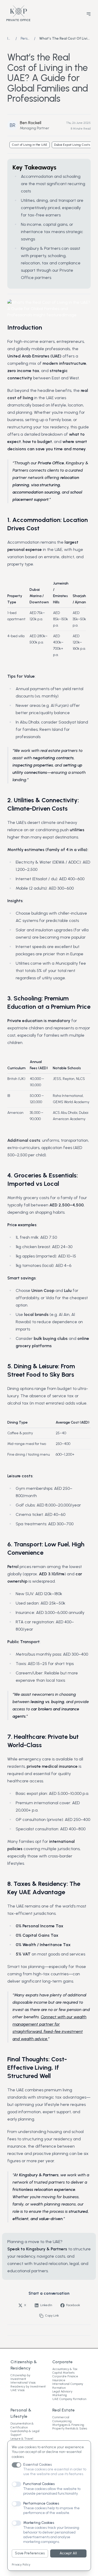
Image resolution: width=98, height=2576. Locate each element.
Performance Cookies (41, 2503)
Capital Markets (63, 2373)
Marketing (60, 2395)
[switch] (16, 2465)
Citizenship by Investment (20, 2377)
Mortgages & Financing (68, 2425)
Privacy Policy (21, 2565)
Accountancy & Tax (65, 2369)
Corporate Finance (65, 2376)
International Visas (23, 2383)
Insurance (59, 2380)
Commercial (61, 2417)
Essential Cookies (38, 2465)
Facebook (73, 2305)
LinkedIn (46, 2305)
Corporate (62, 2362)
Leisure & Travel (22, 2439)
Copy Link (52, 2316)
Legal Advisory (62, 2391)
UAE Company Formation (69, 2399)
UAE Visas (18, 2390)
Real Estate (64, 2410)
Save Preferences (30, 2553)
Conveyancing (62, 2421)
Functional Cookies (39, 2484)
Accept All (68, 2553)
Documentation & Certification (22, 2425)
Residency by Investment (28, 2386)
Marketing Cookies (39, 2523)
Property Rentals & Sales (70, 2428)
